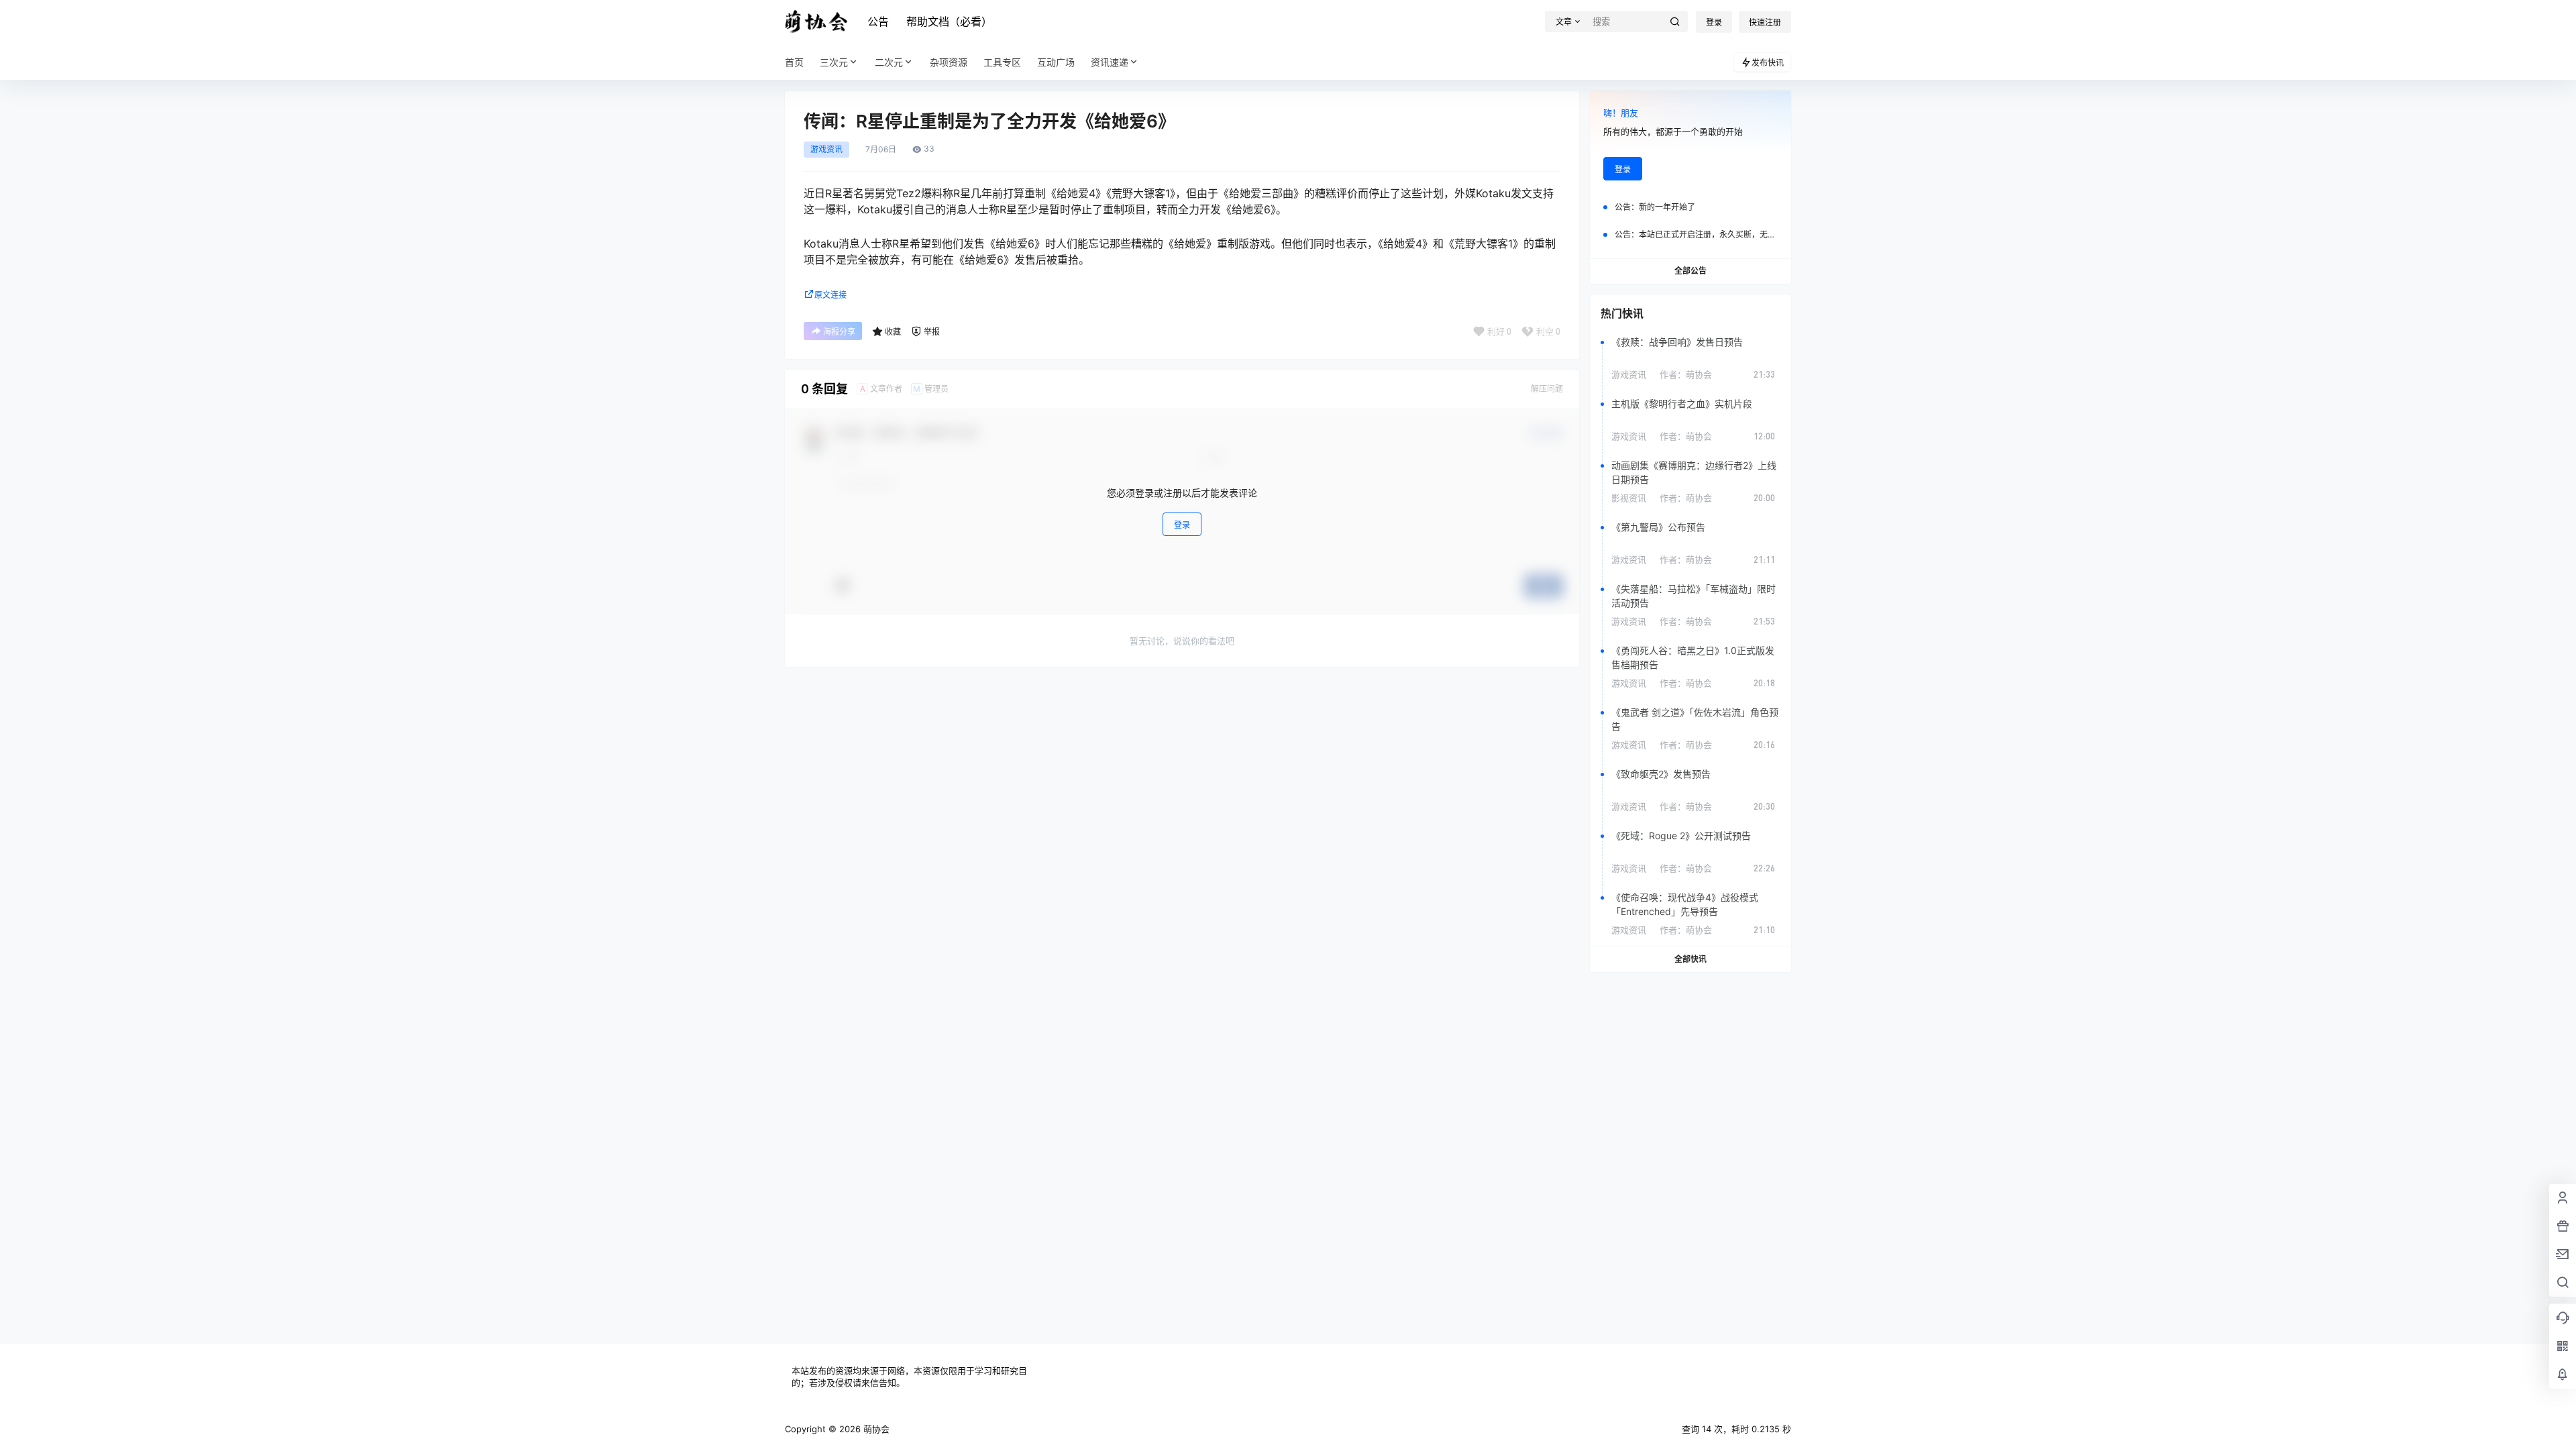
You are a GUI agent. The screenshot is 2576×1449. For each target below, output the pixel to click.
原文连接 (830, 295)
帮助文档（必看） (949, 21)
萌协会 (875, 1429)
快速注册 (1765, 22)
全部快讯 (1690, 959)
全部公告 (1690, 271)
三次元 (834, 62)
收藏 (893, 332)
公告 (878, 21)
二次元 (889, 62)
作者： (1686, 374)
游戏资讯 (826, 150)
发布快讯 (1768, 63)
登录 (1714, 22)
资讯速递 (1110, 62)
